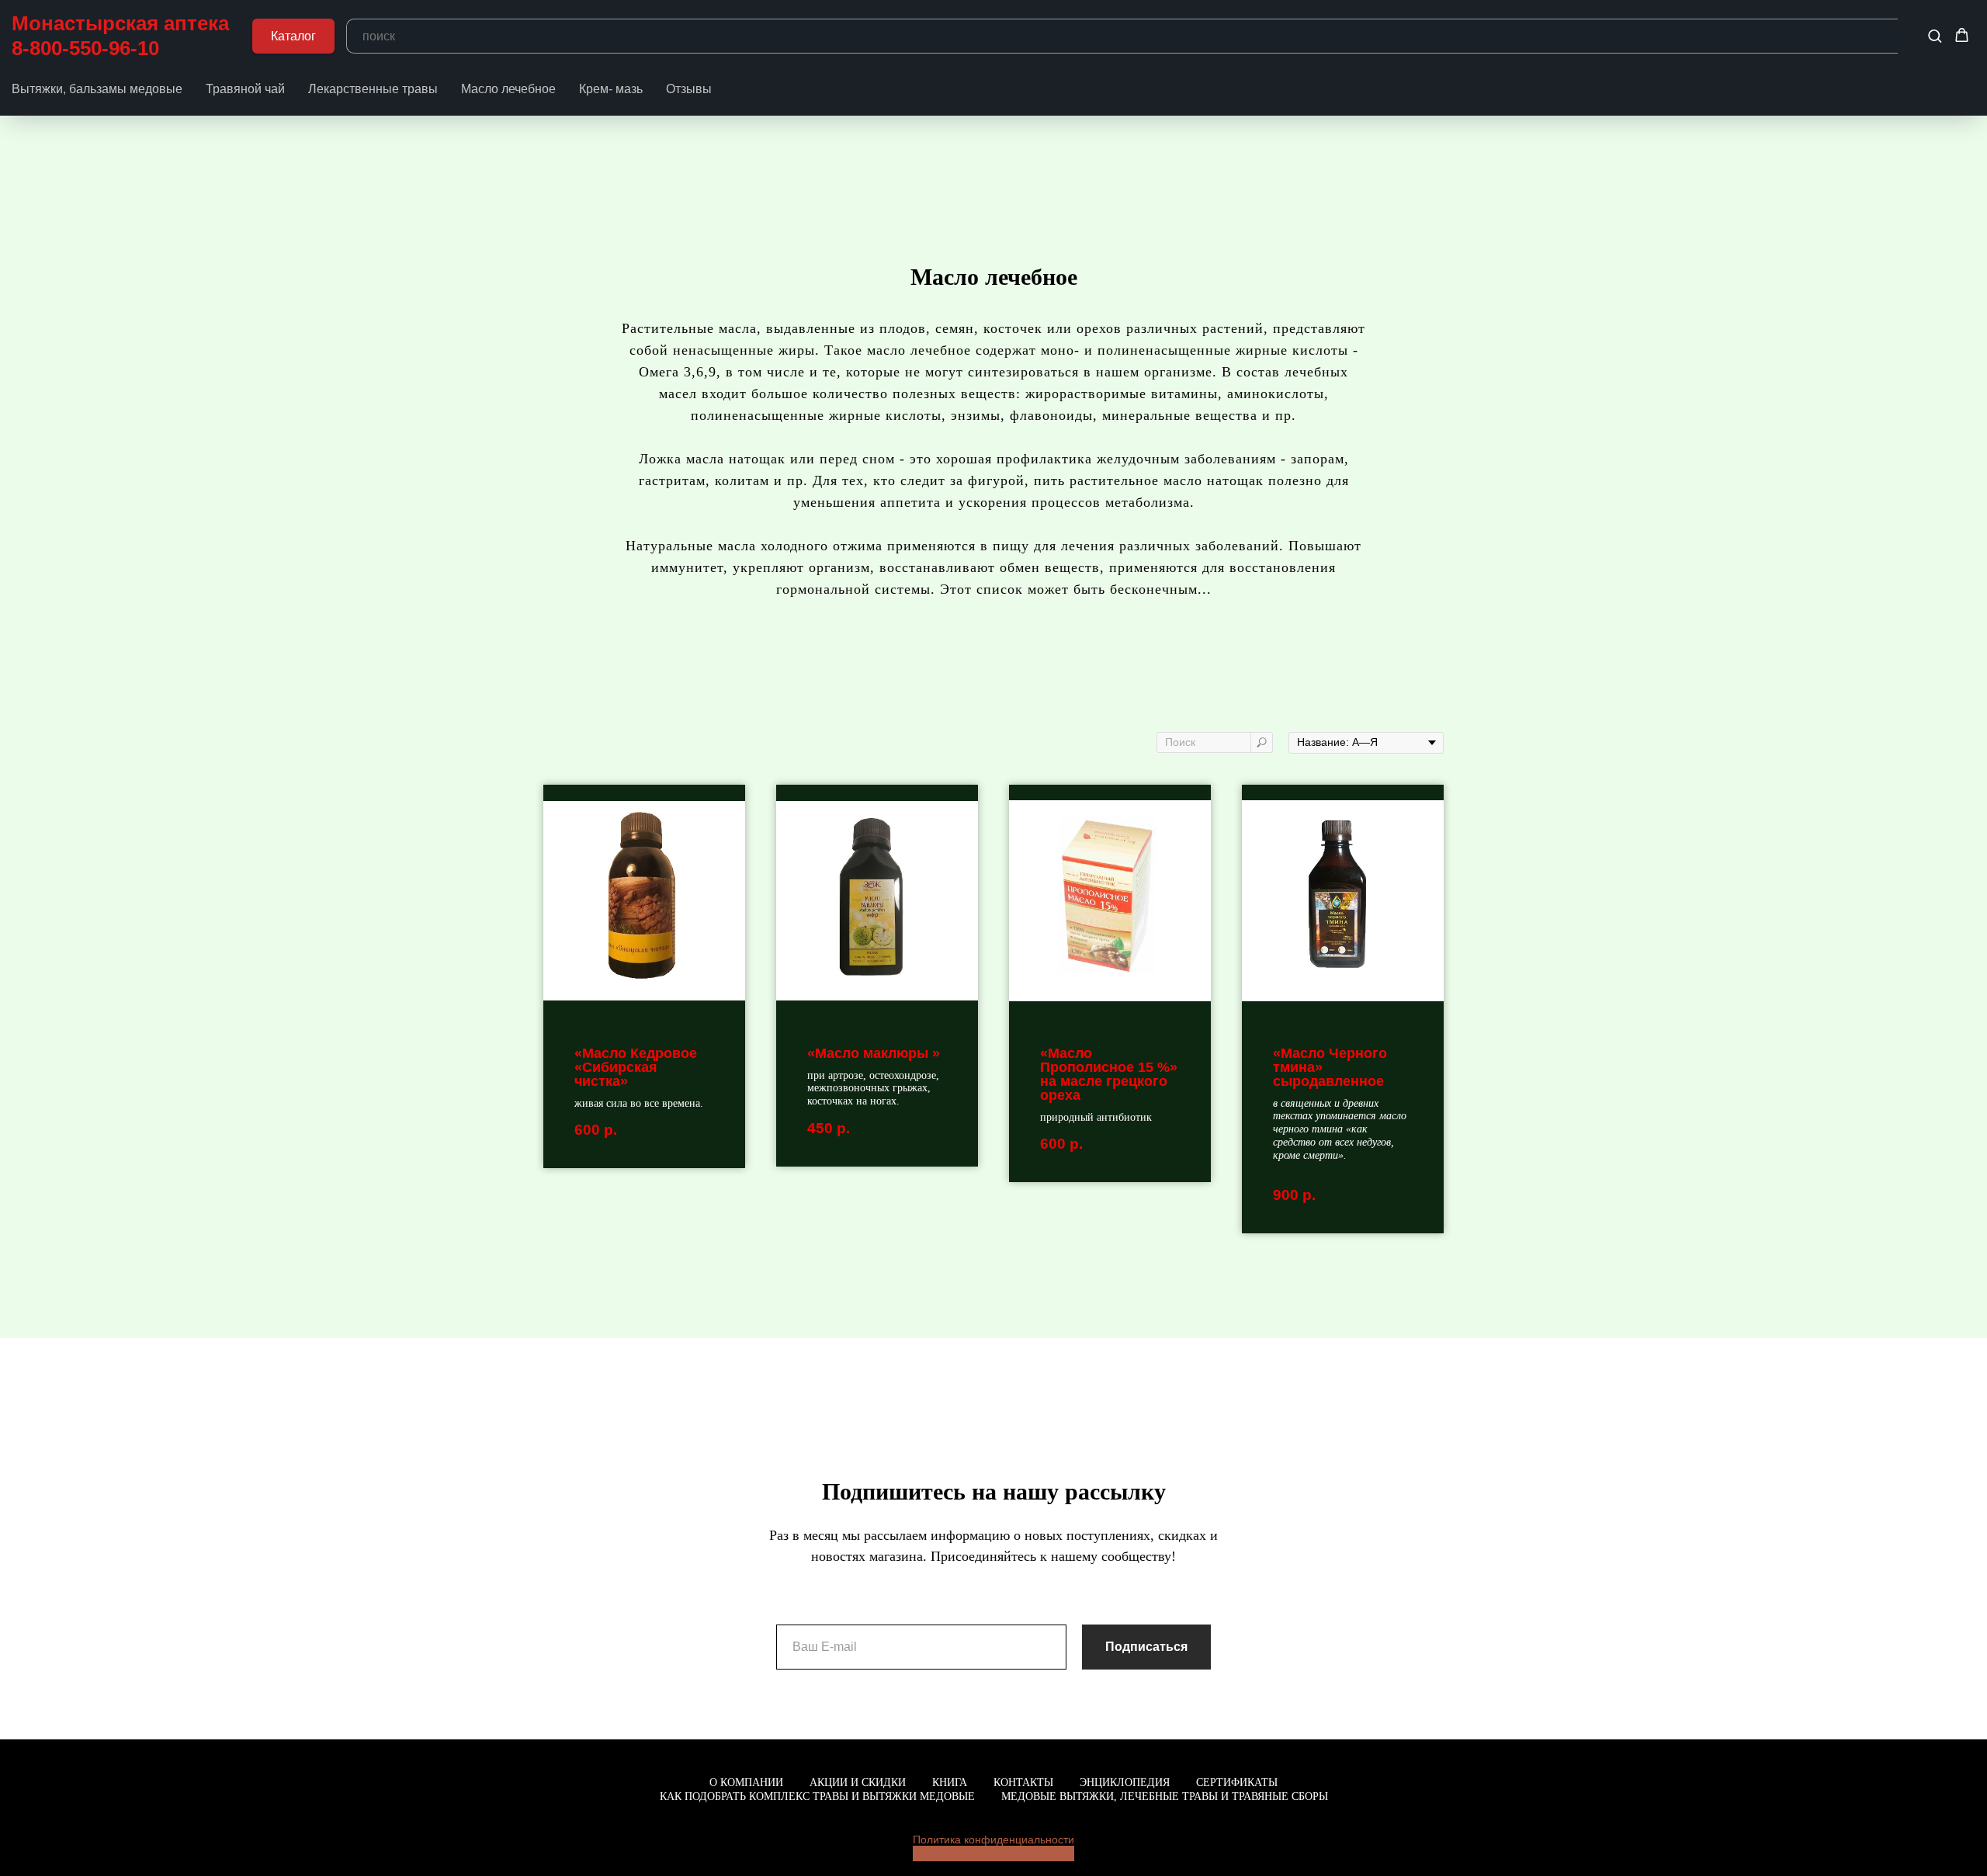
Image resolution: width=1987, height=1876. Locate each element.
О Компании (746, 1782)
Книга (950, 1782)
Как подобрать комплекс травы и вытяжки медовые (817, 1796)
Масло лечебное (508, 89)
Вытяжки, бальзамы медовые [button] (97, 89)
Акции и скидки (858, 1782)
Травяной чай (245, 89)
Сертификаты (1237, 1782)
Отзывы (689, 89)
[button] (1935, 35)
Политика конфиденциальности (993, 1840)
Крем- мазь (611, 89)
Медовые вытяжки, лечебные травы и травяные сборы (1165, 1796)
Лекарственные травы (373, 89)
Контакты (1023, 1782)
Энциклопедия (1125, 1782)
